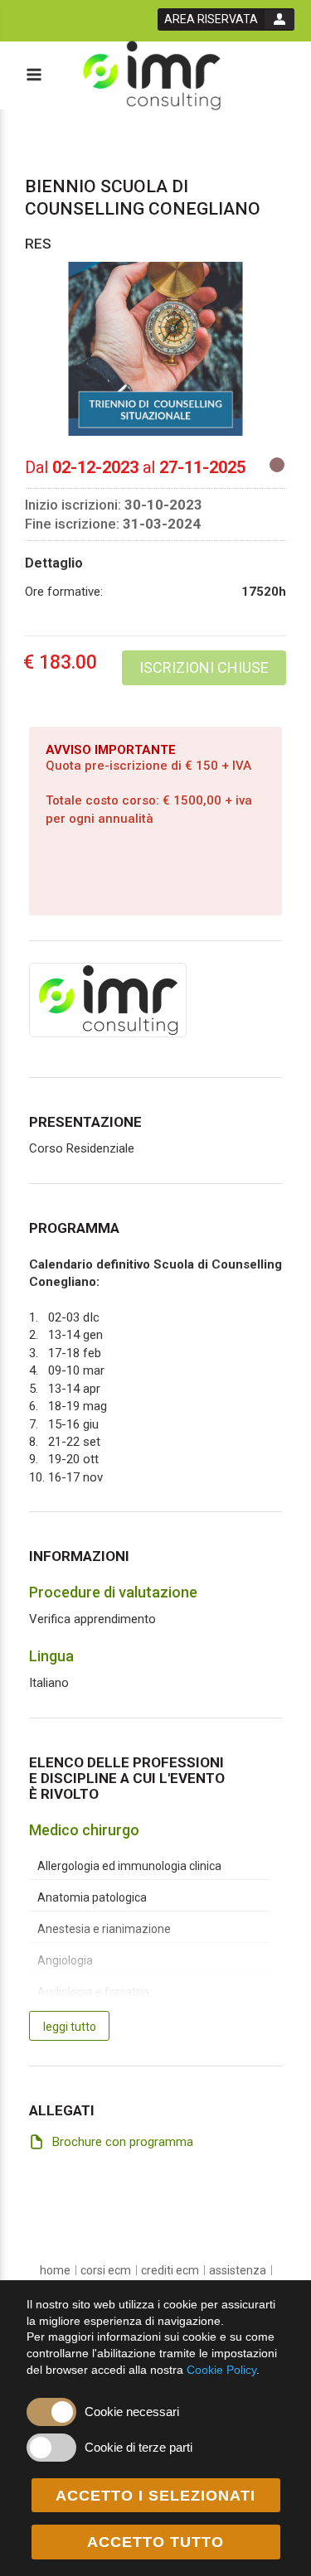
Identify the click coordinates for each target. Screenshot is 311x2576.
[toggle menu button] (33, 76)
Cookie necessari (132, 2412)
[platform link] (151, 76)
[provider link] (108, 999)
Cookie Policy (221, 2370)
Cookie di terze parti (138, 2447)
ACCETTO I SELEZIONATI (155, 2496)
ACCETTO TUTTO (155, 2542)
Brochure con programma (123, 2142)
